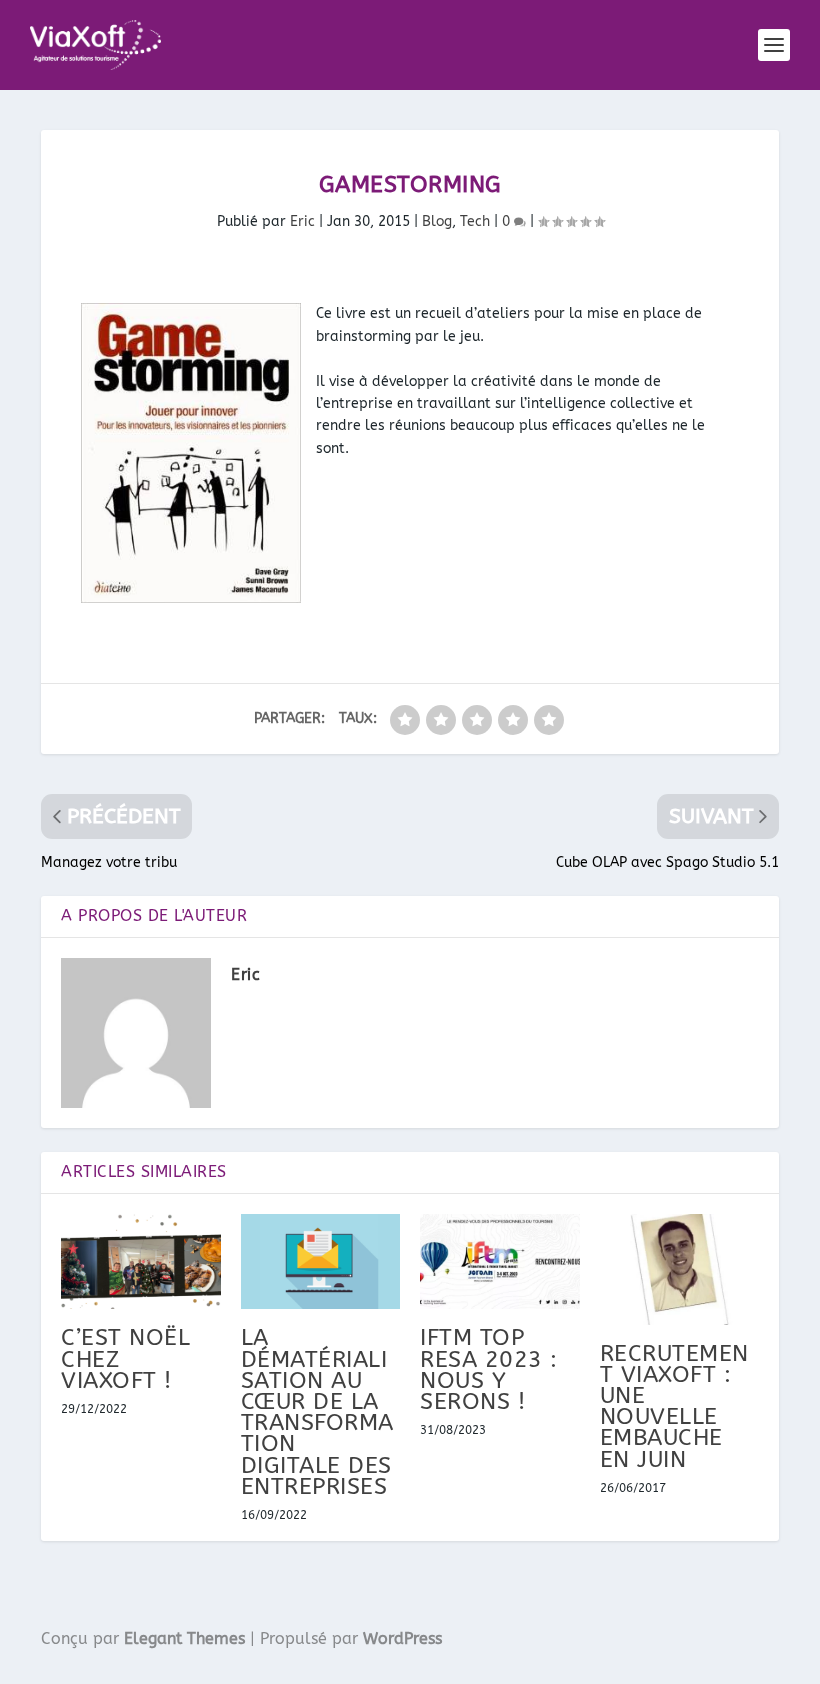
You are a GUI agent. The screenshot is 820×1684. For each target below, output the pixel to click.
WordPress (402, 1638)
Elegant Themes (184, 1638)
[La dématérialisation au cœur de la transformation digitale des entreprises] (321, 1262)
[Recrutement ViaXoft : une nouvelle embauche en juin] (680, 1269)
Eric (302, 221)
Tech (475, 221)
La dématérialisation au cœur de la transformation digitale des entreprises (317, 1411)
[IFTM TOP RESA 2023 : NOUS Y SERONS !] (500, 1262)
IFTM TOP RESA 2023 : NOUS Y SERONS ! (489, 1369)
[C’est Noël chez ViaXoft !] (141, 1262)
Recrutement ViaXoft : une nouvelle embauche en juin (674, 1406)
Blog (437, 221)
